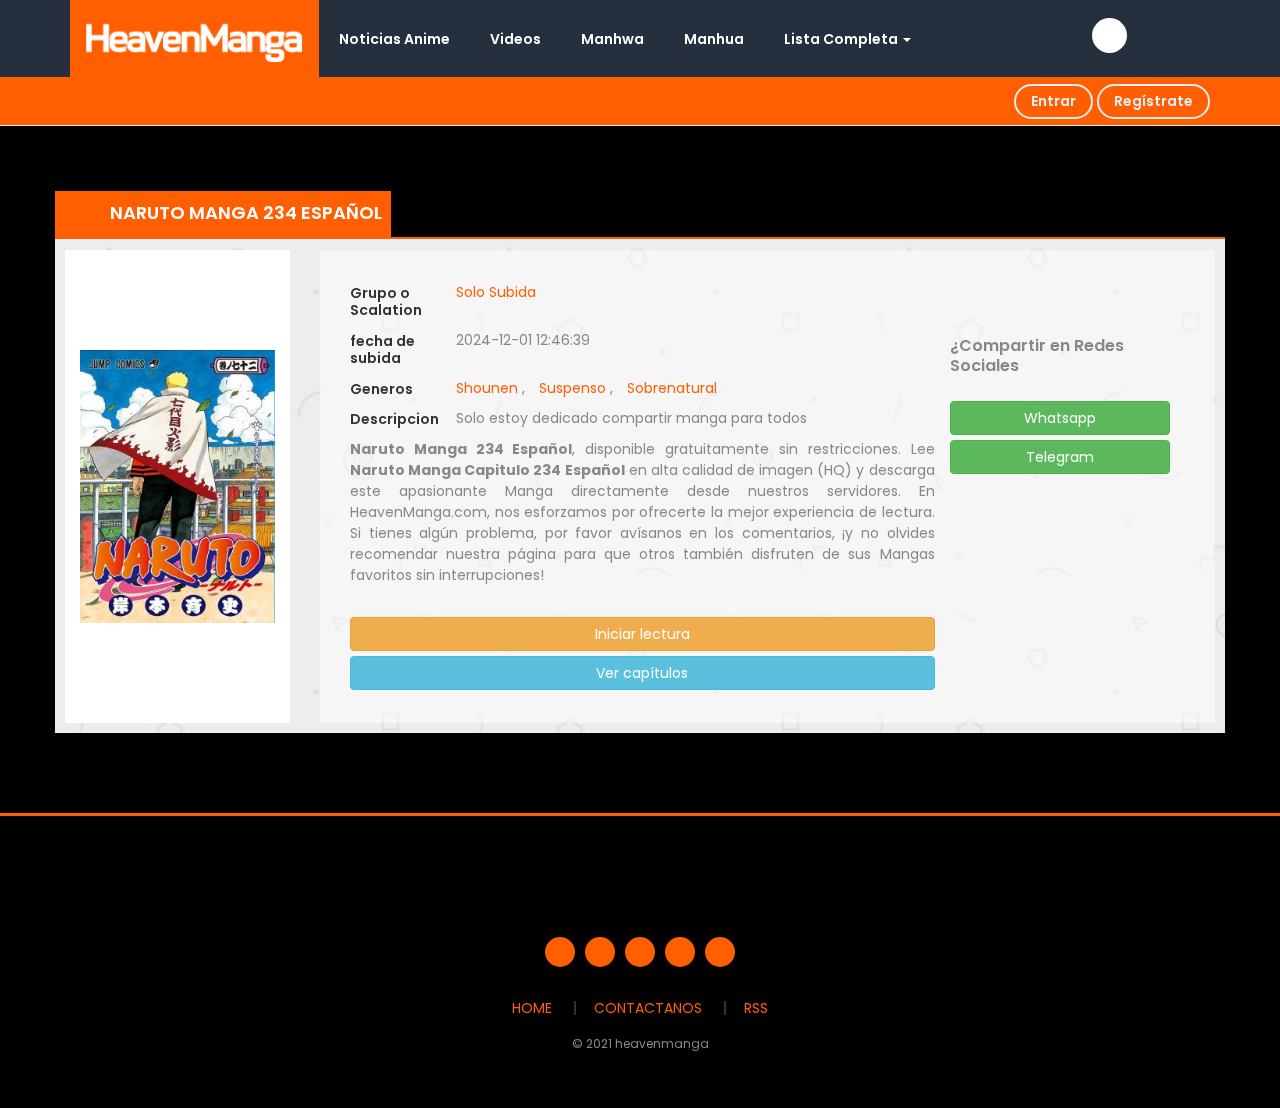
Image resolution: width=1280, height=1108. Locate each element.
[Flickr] (680, 952)
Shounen (487, 388)
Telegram (1060, 457)
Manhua (714, 39)
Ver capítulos (642, 673)
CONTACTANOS (648, 1008)
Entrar (1053, 101)
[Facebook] (560, 952)
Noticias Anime (394, 39)
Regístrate (1153, 101)
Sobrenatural (672, 388)
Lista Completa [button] (842, 39)
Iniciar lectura (642, 634)
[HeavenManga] (194, 38)
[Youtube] (640, 952)
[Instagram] (720, 952)
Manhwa (612, 39)
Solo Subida (496, 292)
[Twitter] (600, 952)
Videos (515, 39)
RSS (756, 1008)
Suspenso (572, 388)
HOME (532, 1008)
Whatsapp (1060, 418)
